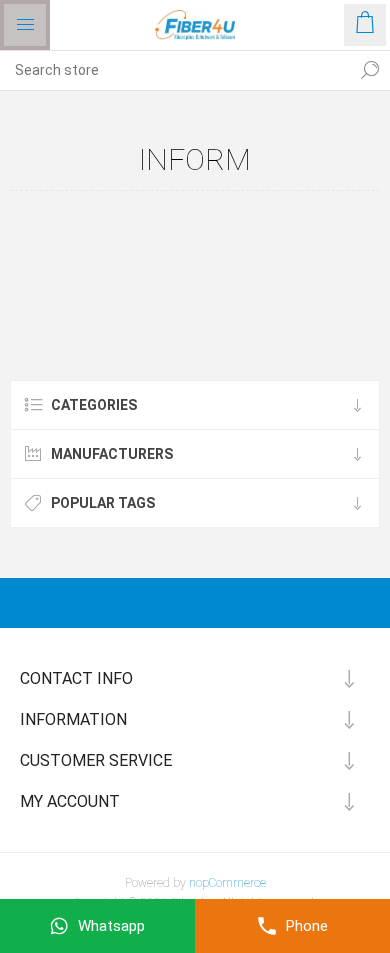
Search (370, 70)
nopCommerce (227, 883)
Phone (307, 926)
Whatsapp (111, 926)
